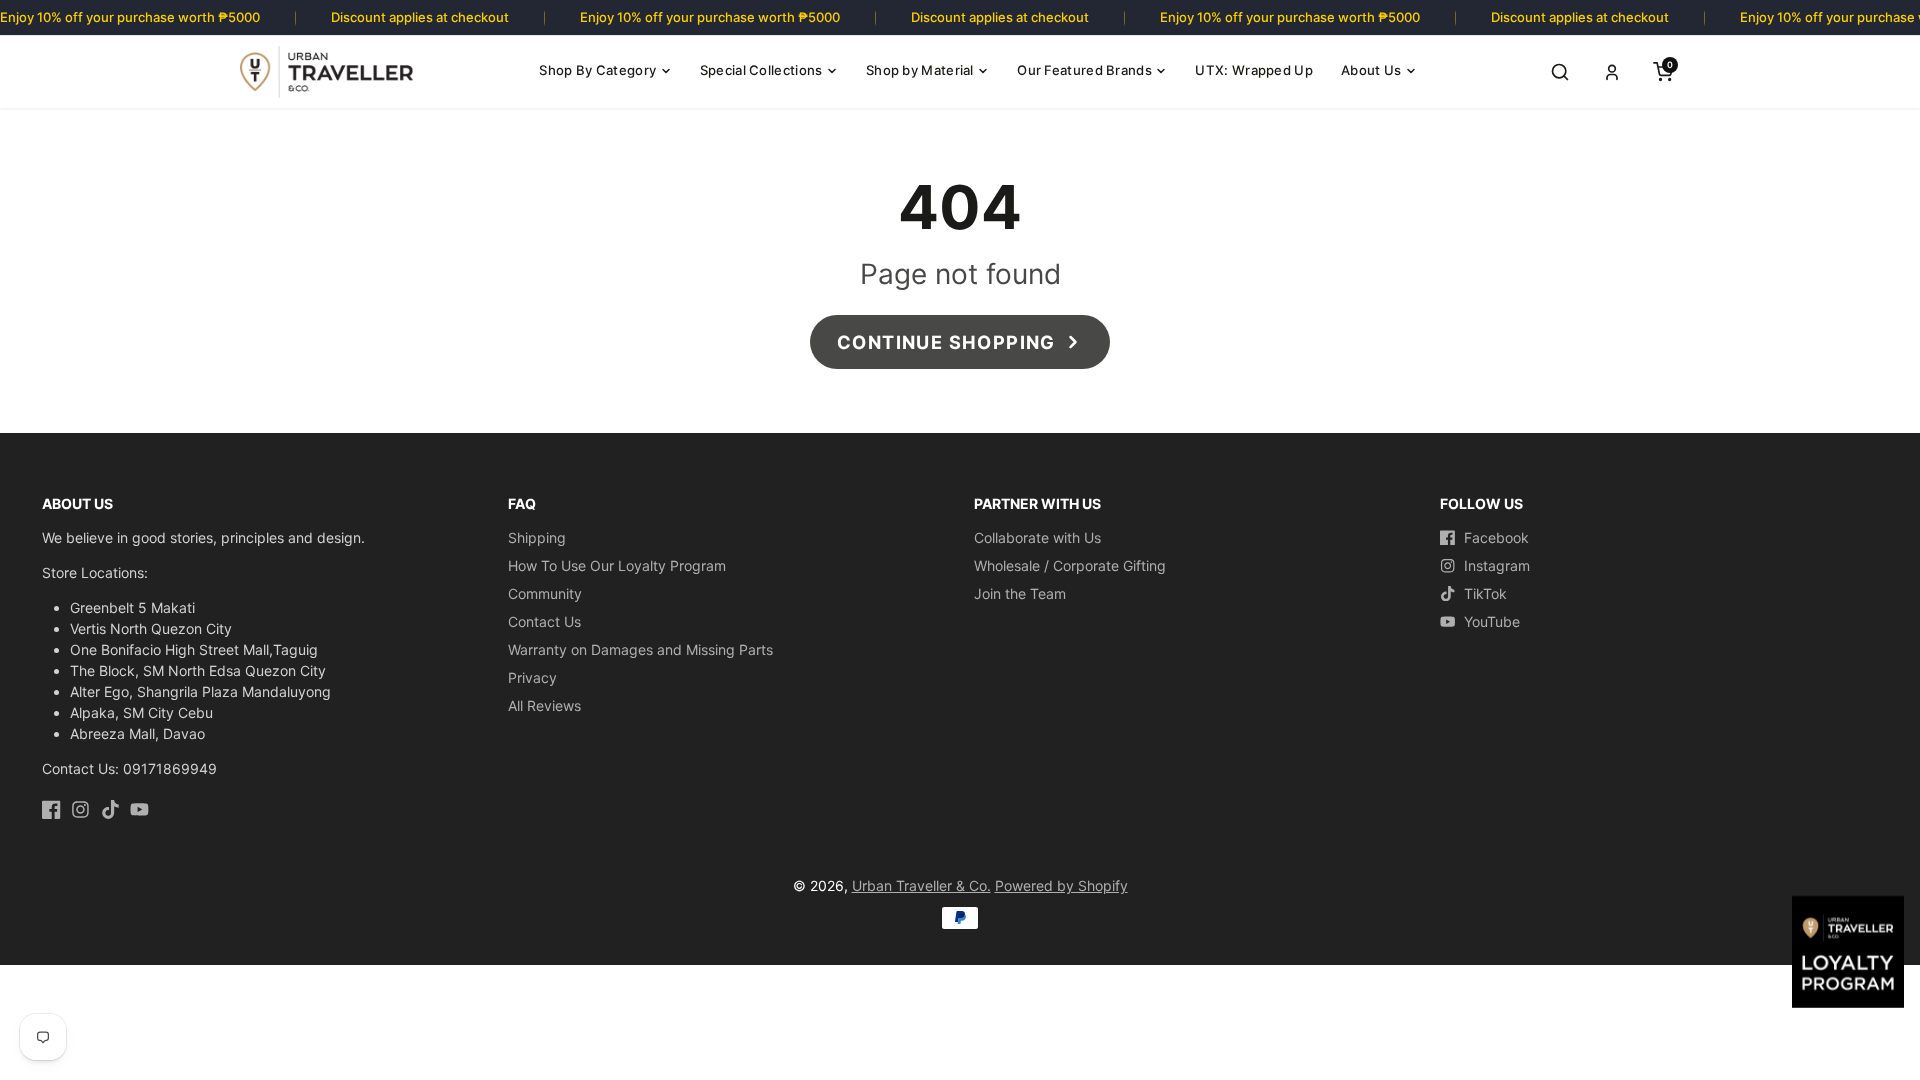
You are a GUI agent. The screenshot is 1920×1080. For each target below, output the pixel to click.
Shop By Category (597, 70)
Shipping (537, 537)
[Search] (1560, 72)
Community (545, 593)
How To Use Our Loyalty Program (617, 565)
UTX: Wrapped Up (1254, 70)
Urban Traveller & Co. (921, 885)
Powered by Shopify (1061, 885)
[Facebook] (51, 809)
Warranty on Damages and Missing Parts (640, 649)
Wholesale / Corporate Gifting (1070, 565)
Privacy (532, 677)
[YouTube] (139, 809)
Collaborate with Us (1037, 537)
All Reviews (544, 705)
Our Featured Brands (1084, 70)
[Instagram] (80, 809)
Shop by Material (920, 70)
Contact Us (544, 621)
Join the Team (1020, 593)
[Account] (1612, 72)
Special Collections (761, 70)
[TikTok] (110, 809)
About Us (1371, 70)
